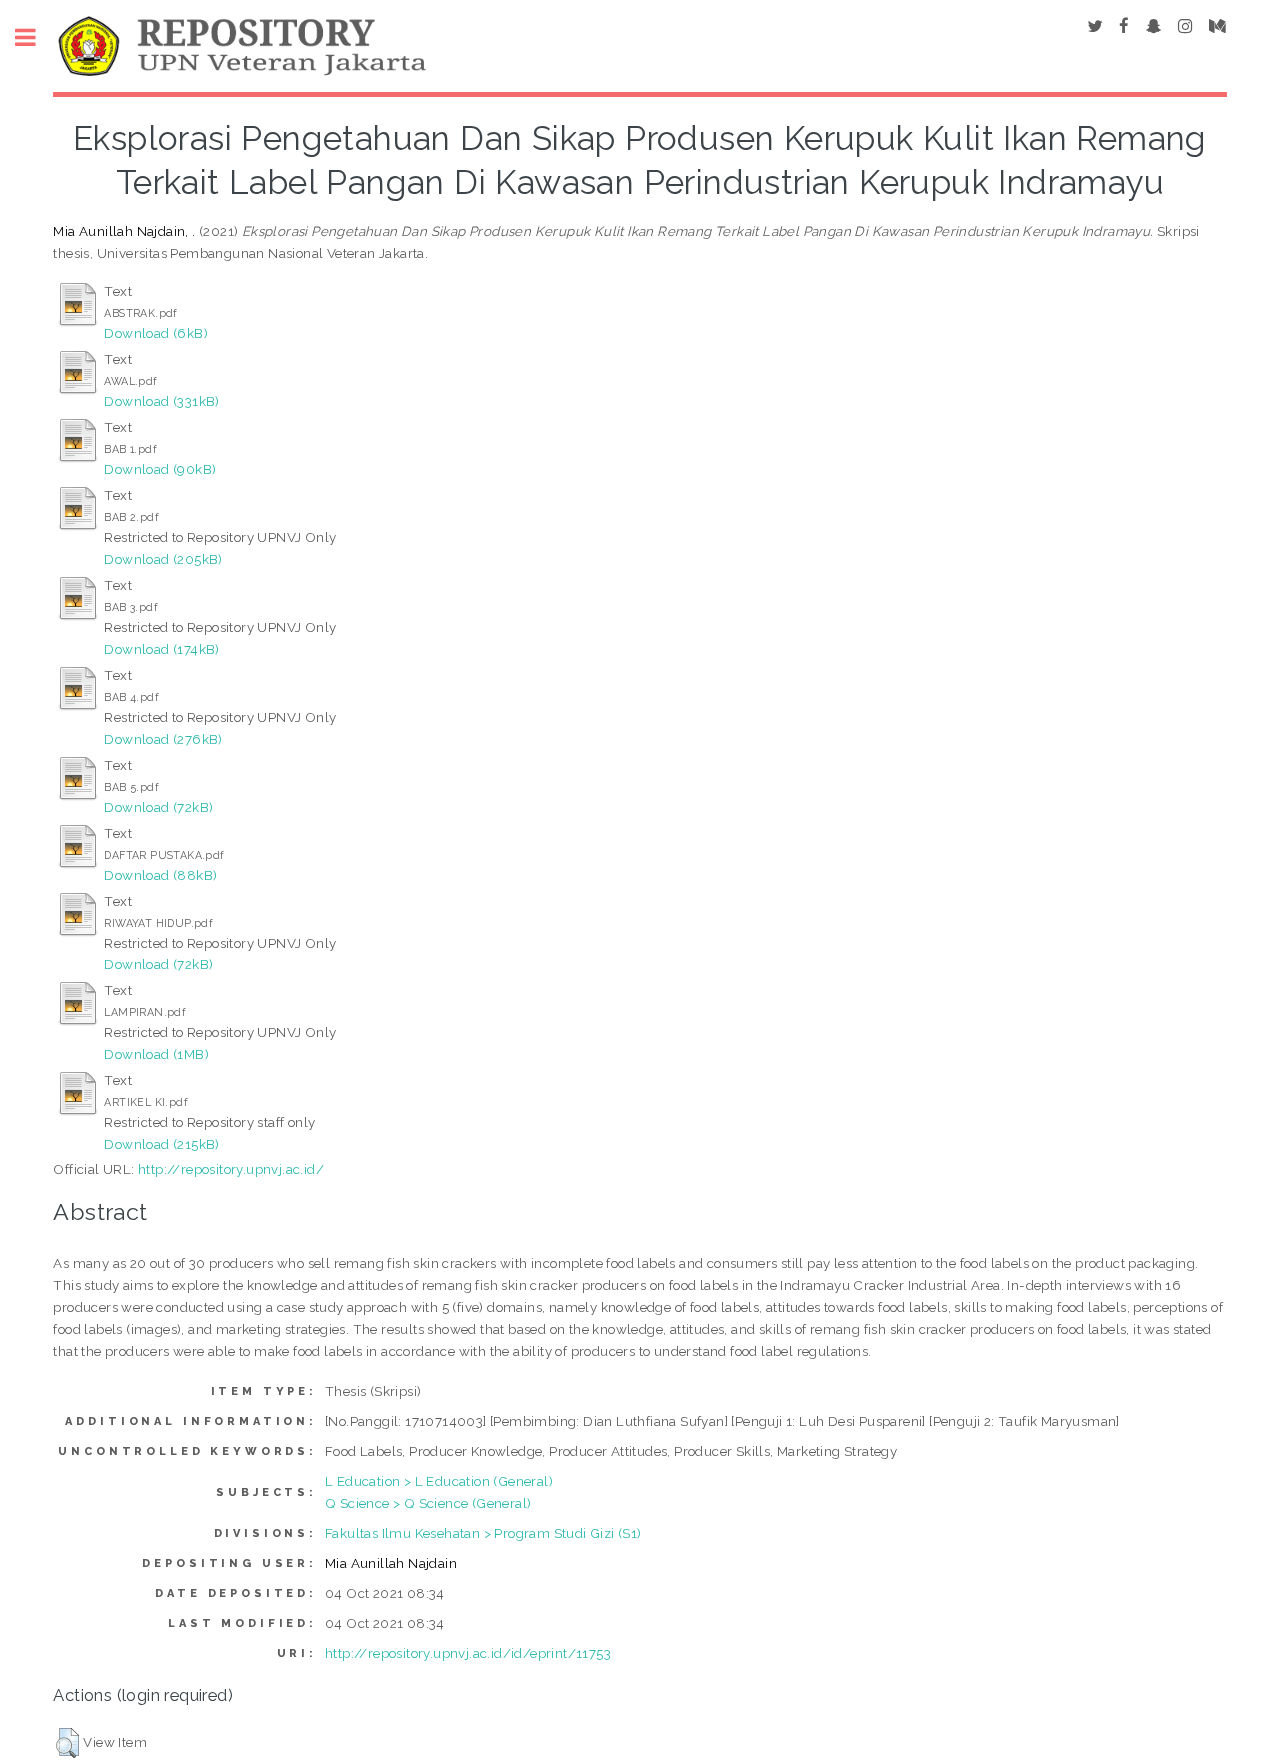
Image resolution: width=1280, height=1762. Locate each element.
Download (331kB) (161, 401)
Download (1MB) (156, 1054)
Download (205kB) (163, 559)
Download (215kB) (161, 1144)
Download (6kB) (156, 333)
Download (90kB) (160, 469)
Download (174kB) (161, 649)
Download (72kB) (158, 807)
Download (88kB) (160, 875)
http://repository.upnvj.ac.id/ (231, 1169)
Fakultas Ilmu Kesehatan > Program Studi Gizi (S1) (483, 1533)
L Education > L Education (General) (439, 1481)
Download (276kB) (163, 739)
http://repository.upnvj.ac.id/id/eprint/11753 (468, 1653)
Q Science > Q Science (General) (428, 1503)
